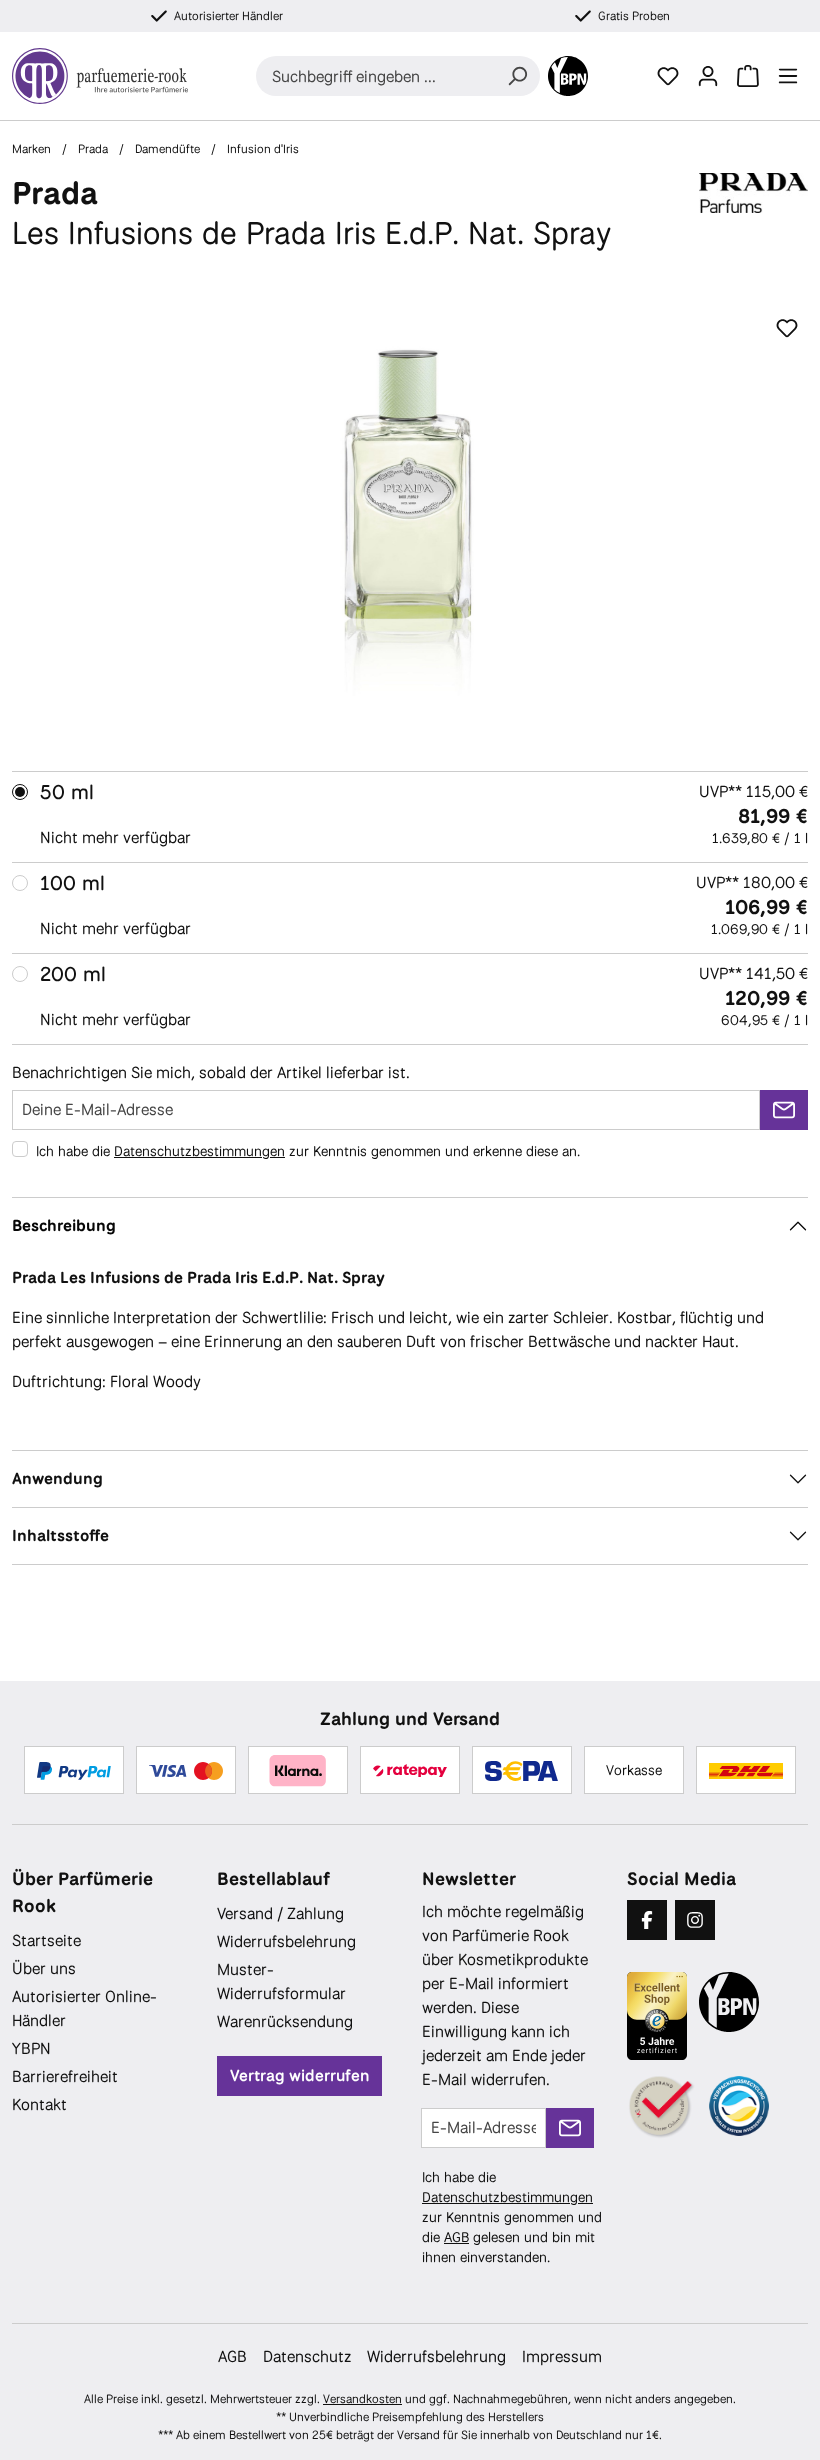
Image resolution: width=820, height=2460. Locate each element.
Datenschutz (307, 2356)
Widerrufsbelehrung (286, 1941)
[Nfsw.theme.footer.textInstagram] (695, 1920)
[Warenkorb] (748, 76)
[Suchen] (517, 76)
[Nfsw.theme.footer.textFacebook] (647, 1920)
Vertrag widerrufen (299, 2075)
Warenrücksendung (285, 2021)
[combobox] (375, 76)
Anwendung (57, 1478)
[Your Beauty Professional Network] (568, 76)
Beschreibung (64, 1225)
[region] (410, 524)
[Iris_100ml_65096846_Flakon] (410, 524)
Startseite (46, 1940)
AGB (456, 2237)
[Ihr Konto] (708, 76)
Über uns (44, 1968)
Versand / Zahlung (280, 1913)
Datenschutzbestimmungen (199, 1151)
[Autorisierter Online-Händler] (662, 2107)
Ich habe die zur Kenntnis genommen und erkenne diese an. (308, 1151)
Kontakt (39, 2104)
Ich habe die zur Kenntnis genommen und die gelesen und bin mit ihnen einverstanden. (512, 2217)
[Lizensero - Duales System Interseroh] (739, 2106)
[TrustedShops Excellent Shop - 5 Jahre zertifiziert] (657, 2016)
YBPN (31, 2048)
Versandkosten (362, 2399)
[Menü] (788, 76)
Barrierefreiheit (65, 2076)
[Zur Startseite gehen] (100, 76)
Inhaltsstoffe (60, 1535)
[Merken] (787, 329)
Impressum (562, 2356)
